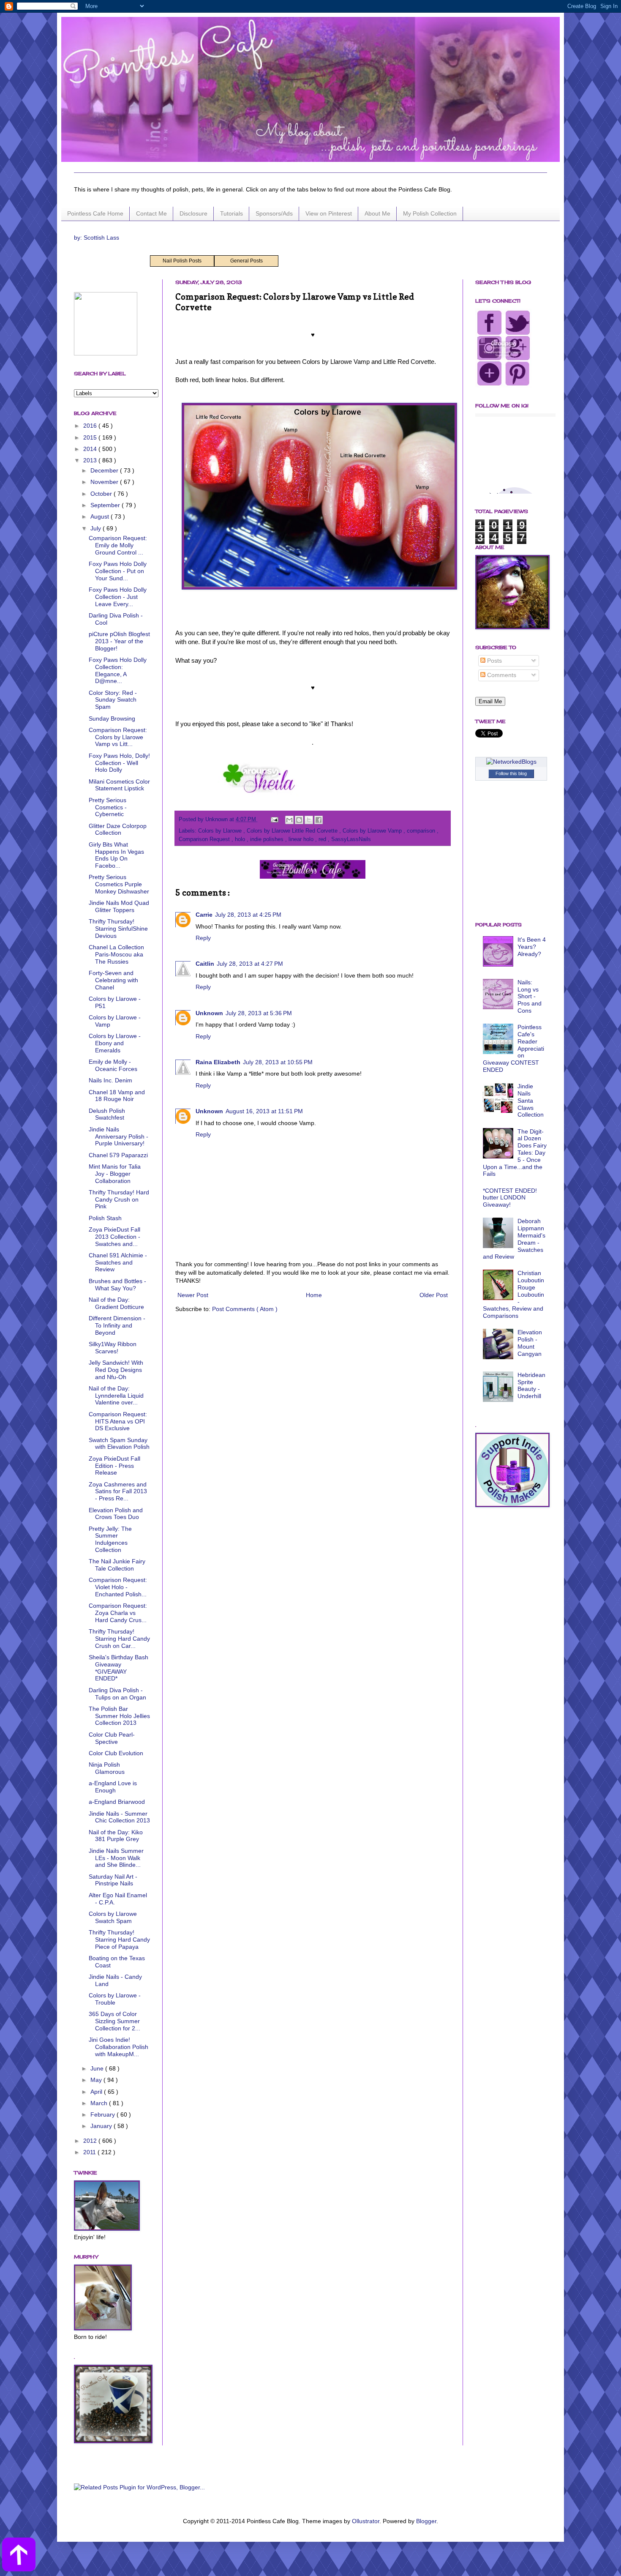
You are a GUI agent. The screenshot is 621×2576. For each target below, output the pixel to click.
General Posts (246, 261)
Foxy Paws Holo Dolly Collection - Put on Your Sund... (118, 571)
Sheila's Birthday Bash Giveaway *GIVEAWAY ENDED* (118, 1668)
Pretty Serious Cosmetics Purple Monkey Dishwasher (119, 884)
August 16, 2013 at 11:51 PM (264, 1111)
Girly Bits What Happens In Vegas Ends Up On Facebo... (116, 855)
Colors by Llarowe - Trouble (115, 1999)
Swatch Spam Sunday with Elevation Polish (119, 1444)
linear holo (302, 839)
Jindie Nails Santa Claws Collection (531, 1100)
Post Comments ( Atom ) (245, 1309)
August (101, 516)
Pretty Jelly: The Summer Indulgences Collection (110, 1539)
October (102, 494)
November (105, 482)
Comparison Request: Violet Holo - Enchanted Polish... (118, 1587)
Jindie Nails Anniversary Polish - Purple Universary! (118, 1136)
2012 (91, 2141)
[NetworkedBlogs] (511, 762)
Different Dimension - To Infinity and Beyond (117, 1325)
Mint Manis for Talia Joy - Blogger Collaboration (115, 1174)
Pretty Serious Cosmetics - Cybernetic (108, 807)
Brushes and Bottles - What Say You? (117, 1285)
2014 (91, 449)
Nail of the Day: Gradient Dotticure (116, 1303)
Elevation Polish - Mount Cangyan (530, 1343)
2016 (91, 426)
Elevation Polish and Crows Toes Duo (116, 1514)
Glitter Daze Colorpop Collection (118, 829)
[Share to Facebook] (319, 820)
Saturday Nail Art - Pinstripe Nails (113, 1880)
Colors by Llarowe (221, 831)
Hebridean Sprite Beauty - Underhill (531, 1385)
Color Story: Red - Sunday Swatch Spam (113, 700)
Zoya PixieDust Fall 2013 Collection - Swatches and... (114, 1237)
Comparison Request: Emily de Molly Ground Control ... (118, 545)
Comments (501, 675)
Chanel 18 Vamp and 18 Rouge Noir (117, 1096)
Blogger (426, 2521)
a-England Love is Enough (113, 1787)
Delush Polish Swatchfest (107, 1114)
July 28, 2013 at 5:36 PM (259, 1013)
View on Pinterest (329, 213)
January (102, 2126)
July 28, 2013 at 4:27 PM (250, 964)
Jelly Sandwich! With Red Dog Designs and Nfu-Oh (116, 1370)
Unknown (209, 1013)
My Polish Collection (430, 213)
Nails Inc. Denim (110, 1080)
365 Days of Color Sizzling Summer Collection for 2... (114, 2021)
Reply (203, 938)
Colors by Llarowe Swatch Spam (113, 1917)
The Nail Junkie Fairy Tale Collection (117, 1565)
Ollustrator (366, 2521)
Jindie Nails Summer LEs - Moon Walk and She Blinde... (116, 1858)
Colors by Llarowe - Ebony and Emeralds (115, 1043)
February (103, 2114)
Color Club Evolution (116, 1753)
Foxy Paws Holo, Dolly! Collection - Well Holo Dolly (119, 763)
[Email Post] (274, 820)
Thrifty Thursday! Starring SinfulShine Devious (118, 929)
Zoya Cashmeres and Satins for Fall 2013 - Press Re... (118, 1492)
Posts (494, 661)
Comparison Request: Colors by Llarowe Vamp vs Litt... (118, 737)
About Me (377, 213)
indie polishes (268, 839)
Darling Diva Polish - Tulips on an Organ (117, 1694)
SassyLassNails (351, 839)
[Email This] (289, 820)
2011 (90, 2152)
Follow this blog (511, 773)
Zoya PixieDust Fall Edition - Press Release (114, 1466)
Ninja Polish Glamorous (107, 1768)
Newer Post (193, 1295)
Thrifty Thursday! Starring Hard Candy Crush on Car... (119, 1639)
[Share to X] (309, 820)
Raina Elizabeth (218, 1062)
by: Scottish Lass (97, 238)
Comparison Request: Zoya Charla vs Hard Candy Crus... (118, 1613)
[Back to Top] (19, 2556)
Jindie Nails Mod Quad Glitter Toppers (119, 906)
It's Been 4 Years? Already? (532, 947)
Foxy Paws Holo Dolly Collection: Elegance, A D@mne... (118, 670)
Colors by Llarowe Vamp (373, 831)
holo (241, 839)
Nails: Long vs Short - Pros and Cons (530, 996)
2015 (91, 437)
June (98, 2068)
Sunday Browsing (112, 718)
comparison (422, 831)
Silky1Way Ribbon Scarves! (113, 1348)
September (106, 505)
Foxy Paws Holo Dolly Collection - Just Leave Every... (118, 597)
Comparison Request (205, 839)
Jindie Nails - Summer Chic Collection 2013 (119, 1817)
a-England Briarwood (117, 1802)
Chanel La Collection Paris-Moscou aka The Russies (116, 954)
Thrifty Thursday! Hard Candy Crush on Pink (119, 1199)
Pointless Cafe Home (95, 213)
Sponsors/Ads (274, 213)
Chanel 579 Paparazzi (118, 1155)
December (105, 470)
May (97, 2080)
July (97, 528)
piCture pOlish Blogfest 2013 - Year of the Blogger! (119, 641)
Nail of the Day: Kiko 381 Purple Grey (116, 1836)
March (100, 2103)
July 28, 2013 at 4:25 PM (248, 915)
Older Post (434, 1295)
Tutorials (232, 213)
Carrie (204, 915)
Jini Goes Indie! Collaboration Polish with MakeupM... (118, 2047)
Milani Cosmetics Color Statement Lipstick (119, 785)
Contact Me (151, 213)
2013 (91, 460)
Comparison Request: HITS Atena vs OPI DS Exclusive (118, 1421)
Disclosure (193, 213)
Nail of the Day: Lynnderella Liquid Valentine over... (116, 1396)
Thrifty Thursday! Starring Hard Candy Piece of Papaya (119, 1940)
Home (314, 1295)
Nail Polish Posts (182, 261)
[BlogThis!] (299, 820)
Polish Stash (105, 1218)
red (323, 839)
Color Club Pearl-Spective (112, 1738)
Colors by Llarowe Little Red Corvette (293, 831)
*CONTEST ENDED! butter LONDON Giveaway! (510, 1198)
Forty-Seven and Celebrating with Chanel (113, 980)
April (97, 2092)
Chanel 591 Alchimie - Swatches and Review (118, 1262)
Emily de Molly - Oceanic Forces (113, 1065)
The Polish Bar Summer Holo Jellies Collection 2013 (119, 1716)
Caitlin (205, 964)
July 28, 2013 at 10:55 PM (278, 1062)
